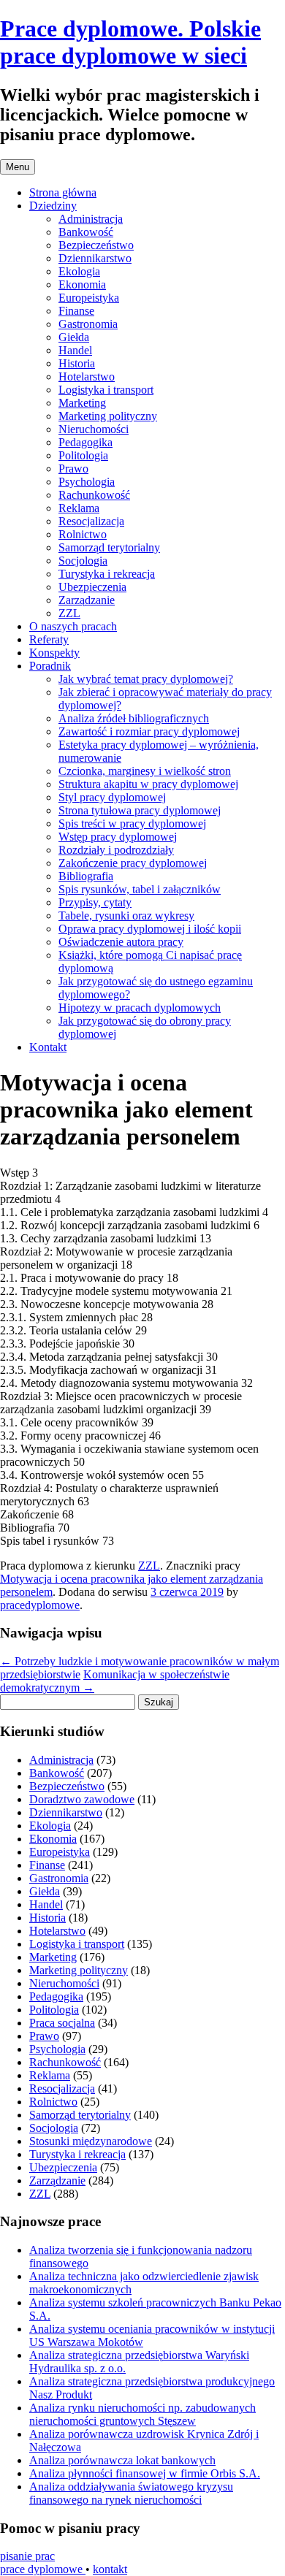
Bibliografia (86, 876)
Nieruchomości (94, 429)
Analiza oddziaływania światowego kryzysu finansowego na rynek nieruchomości (131, 2493)
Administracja (91, 219)
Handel (75, 350)
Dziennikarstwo (95, 258)
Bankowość (86, 232)
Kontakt (48, 1047)
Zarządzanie (87, 600)
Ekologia (79, 271)
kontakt (110, 2569)
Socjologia (83, 561)
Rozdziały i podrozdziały (116, 850)
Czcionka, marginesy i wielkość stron (145, 771)
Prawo (73, 469)
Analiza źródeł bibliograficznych (134, 718)
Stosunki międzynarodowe (91, 2141)
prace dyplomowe (43, 2569)
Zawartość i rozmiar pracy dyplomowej (149, 731)
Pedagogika (85, 442)
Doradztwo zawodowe (82, 1799)
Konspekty (54, 653)
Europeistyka (89, 298)
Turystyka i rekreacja (107, 574)
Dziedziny (53, 206)
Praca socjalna (62, 2023)
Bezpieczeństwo (96, 245)
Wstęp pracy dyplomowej (118, 837)
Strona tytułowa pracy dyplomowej (140, 810)
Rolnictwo (83, 534)
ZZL (69, 613)
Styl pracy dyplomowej (112, 797)
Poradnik (50, 666)
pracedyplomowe (40, 1605)
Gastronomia (88, 324)
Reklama (79, 508)
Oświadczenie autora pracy (121, 942)
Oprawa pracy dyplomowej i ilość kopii (150, 929)
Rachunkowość (94, 495)
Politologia (83, 455)
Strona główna (63, 192)
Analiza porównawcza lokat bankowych (122, 2460)
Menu (18, 167)
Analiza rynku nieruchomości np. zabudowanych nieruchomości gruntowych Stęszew (142, 2414)
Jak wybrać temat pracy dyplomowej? (146, 679)
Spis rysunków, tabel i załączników (140, 889)
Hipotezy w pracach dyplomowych (140, 1008)
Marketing (82, 403)
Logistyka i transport (106, 390)
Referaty (49, 639)
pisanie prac (27, 2556)
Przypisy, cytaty (95, 902)
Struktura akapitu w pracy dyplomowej (148, 784)
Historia (77, 363)
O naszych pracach (73, 626)
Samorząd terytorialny (109, 547)
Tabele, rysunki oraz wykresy (126, 916)
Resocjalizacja (91, 521)
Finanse (76, 311)
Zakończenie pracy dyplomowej (133, 863)
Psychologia (87, 482)
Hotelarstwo (87, 377)
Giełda (74, 337)
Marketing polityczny (108, 416)
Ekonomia (82, 284)
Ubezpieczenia (92, 587)
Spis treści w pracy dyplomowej (132, 823)
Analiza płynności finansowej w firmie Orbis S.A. (145, 2473)
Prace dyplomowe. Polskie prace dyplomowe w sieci (130, 42)
